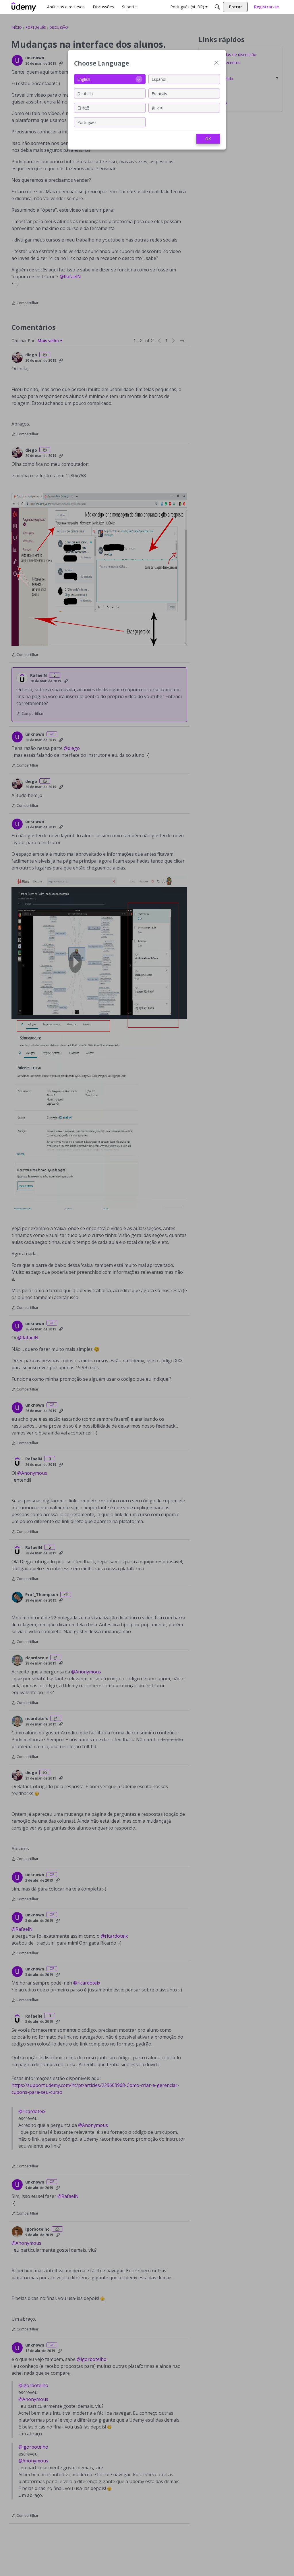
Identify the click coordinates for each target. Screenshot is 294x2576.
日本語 (83, 108)
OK (208, 139)
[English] (24, 7)
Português (87, 122)
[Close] (216, 63)
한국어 (158, 108)
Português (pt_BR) (187, 7)
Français (159, 93)
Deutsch (85, 93)
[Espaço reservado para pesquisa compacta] (217, 7)
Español (159, 79)
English (84, 79)
